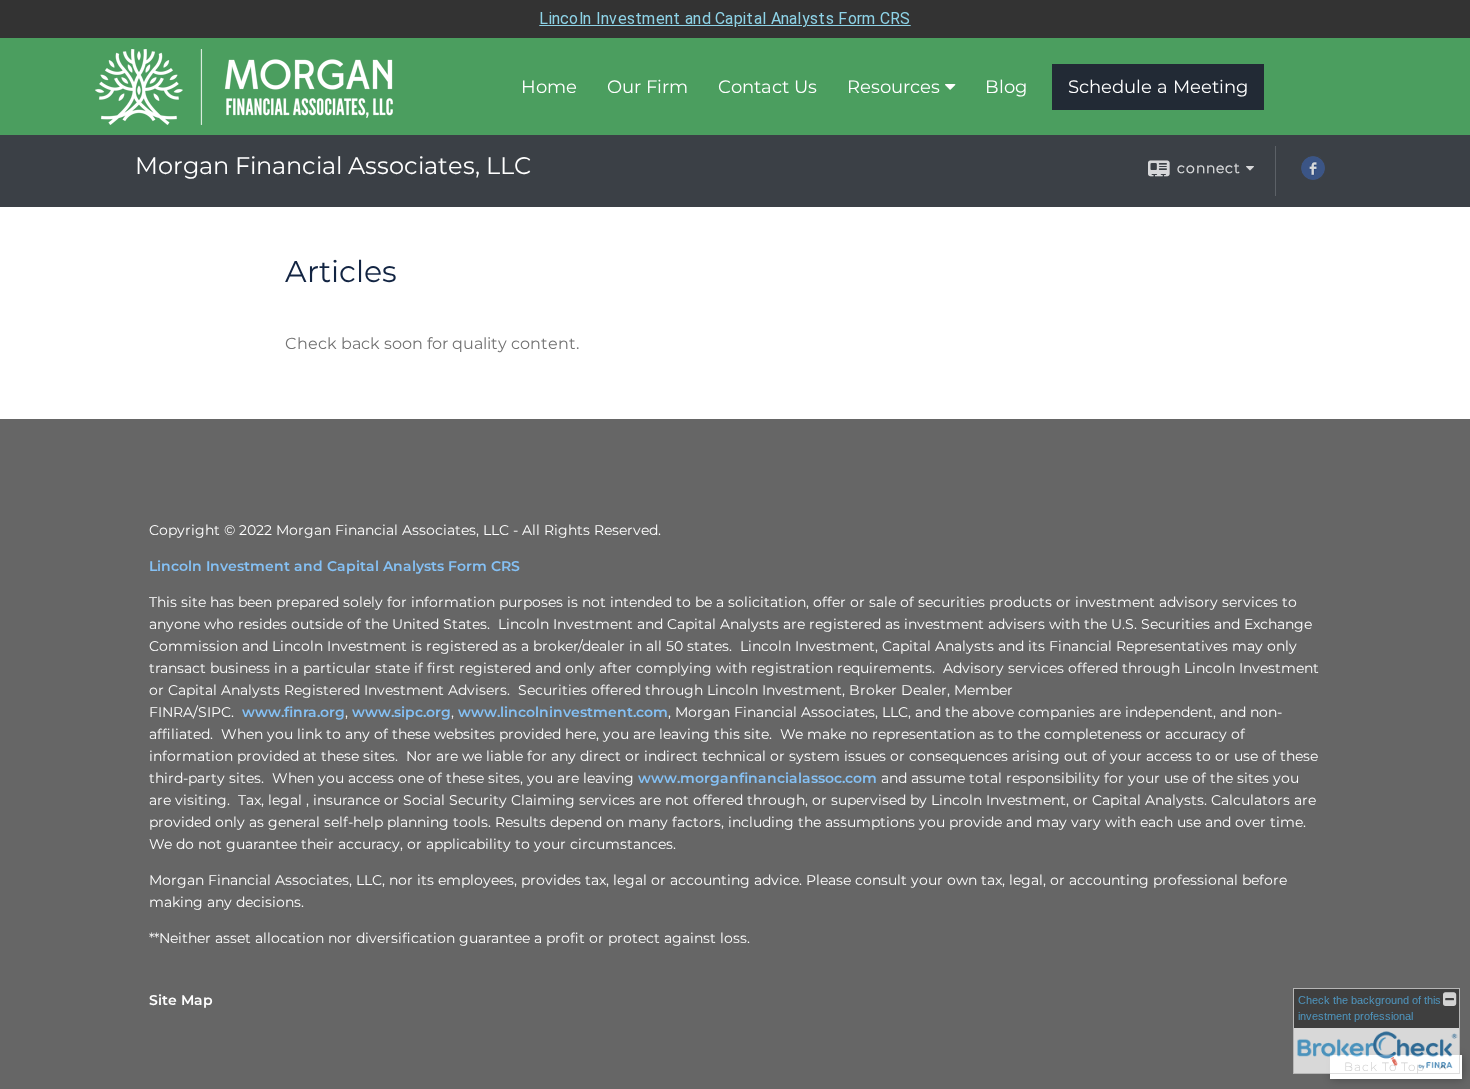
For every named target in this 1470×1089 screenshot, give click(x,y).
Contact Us (767, 87)
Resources (893, 87)
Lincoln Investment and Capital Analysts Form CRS (724, 18)
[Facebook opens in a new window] (1313, 175)
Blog (1006, 87)
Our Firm (647, 87)
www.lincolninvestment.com (563, 712)
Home (549, 87)
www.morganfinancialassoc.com (757, 778)
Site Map (181, 1000)
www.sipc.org (401, 712)
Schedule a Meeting (1158, 87)
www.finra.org (293, 712)
